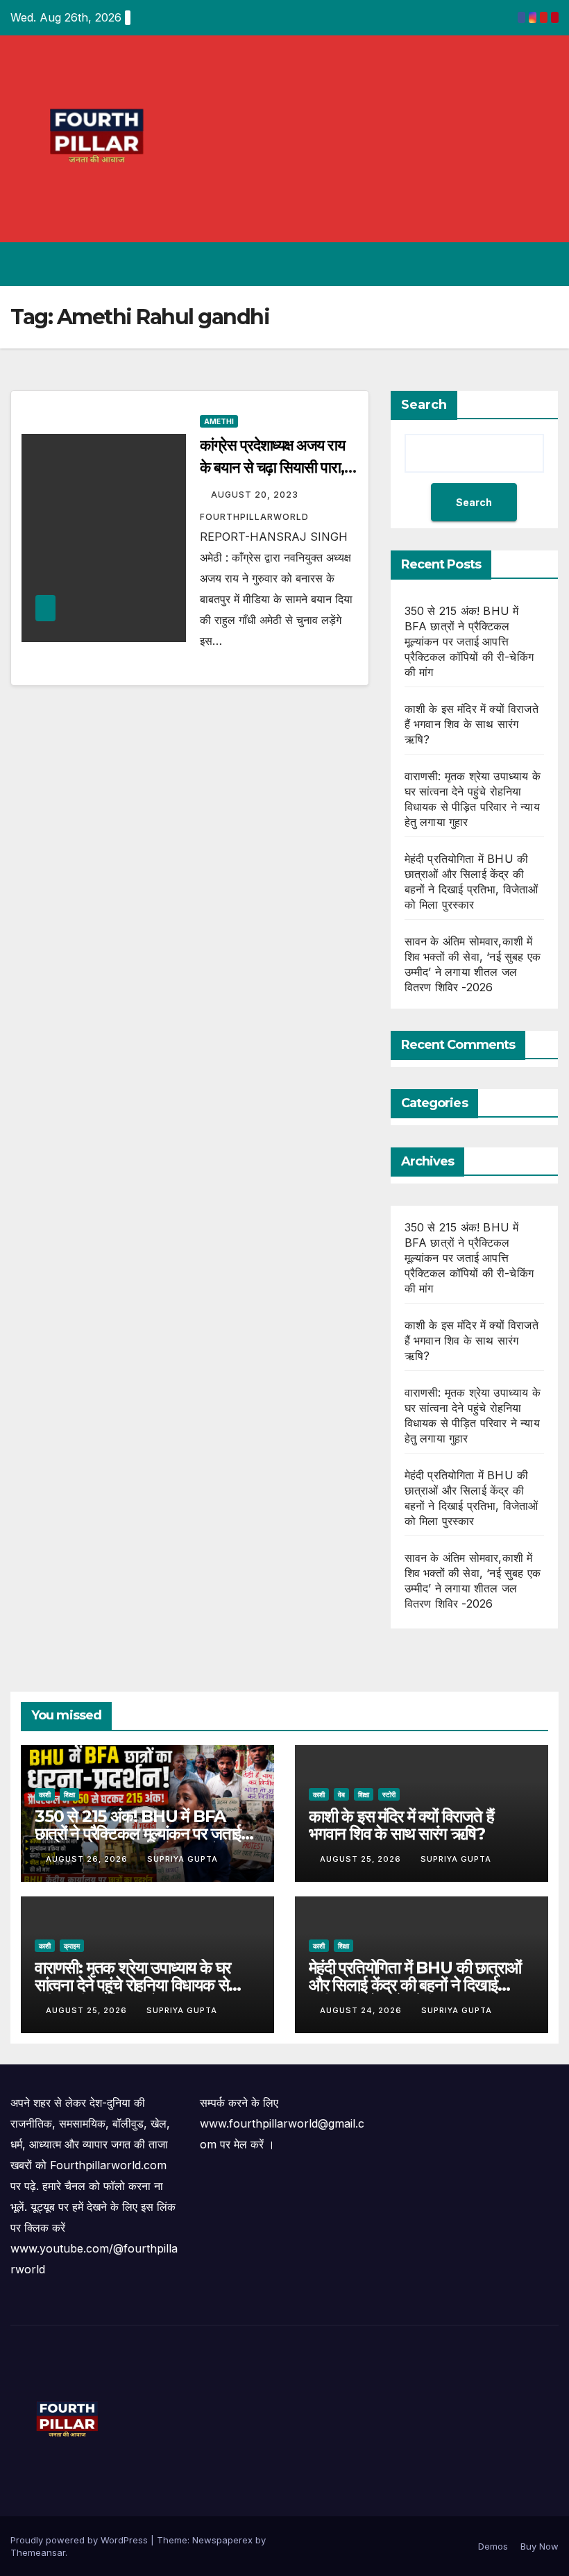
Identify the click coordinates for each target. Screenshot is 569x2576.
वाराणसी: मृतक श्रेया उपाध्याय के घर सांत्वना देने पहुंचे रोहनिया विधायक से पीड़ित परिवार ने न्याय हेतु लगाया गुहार (135, 1985)
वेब (341, 1794)
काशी (45, 1794)
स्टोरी (389, 1794)
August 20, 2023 (256, 495)
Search (424, 405)
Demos (493, 2546)
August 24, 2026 (362, 2010)
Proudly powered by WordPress (80, 2540)
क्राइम (72, 1946)
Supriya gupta (182, 1859)
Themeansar (38, 2552)
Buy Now (540, 2546)
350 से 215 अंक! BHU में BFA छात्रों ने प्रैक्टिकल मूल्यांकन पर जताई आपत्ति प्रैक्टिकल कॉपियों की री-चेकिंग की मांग (469, 641)
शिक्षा (69, 1794)
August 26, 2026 (88, 1859)
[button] (493, 264)
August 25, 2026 (362, 1859)
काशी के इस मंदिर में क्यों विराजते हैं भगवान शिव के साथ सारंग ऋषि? (472, 724)
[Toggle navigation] (545, 264)
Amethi (219, 421)
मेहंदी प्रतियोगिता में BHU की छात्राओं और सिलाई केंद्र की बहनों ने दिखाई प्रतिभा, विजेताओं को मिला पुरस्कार (415, 1985)
